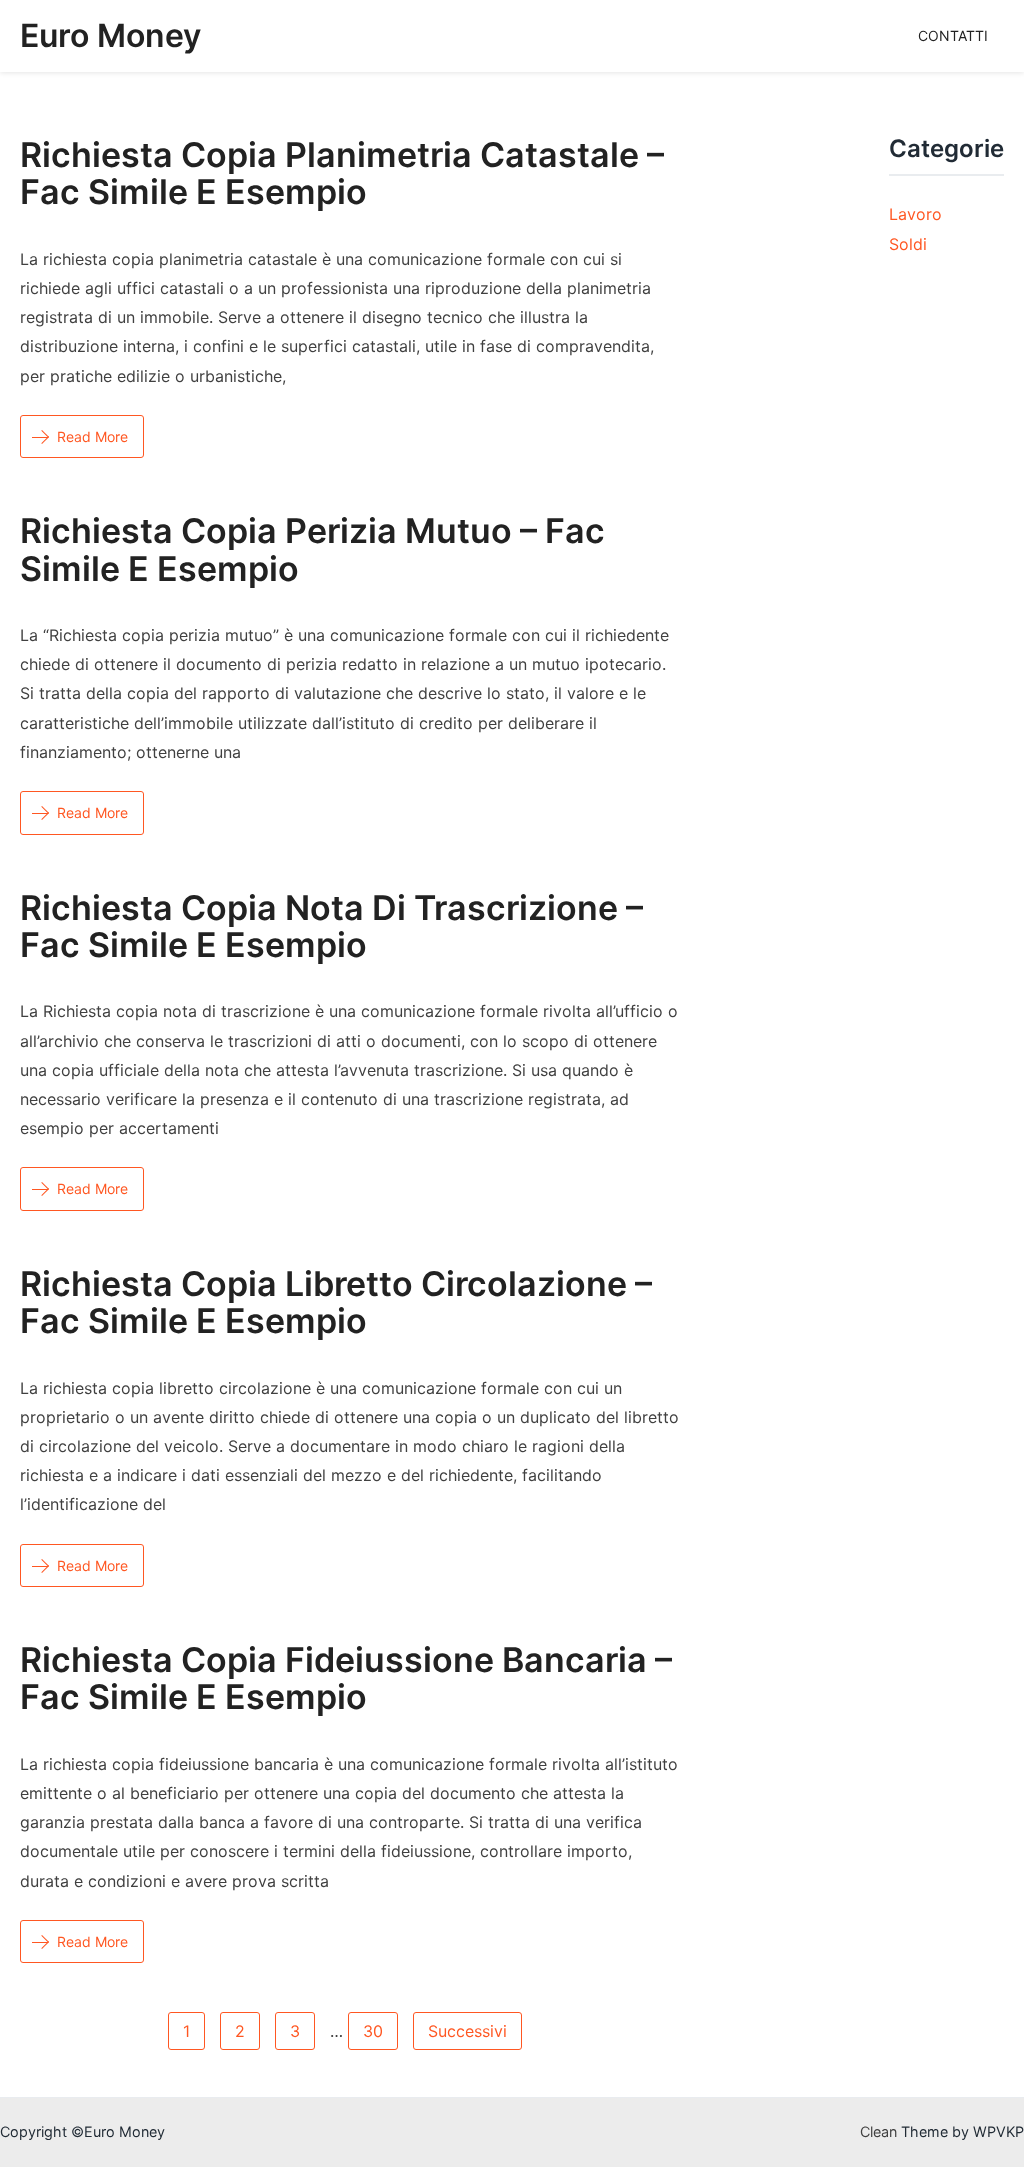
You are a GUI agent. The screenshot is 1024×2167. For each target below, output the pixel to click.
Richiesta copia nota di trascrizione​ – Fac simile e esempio (331, 926)
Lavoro (915, 214)
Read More (92, 436)
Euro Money (110, 35)
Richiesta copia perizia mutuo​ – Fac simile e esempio (312, 549)
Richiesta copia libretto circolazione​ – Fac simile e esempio (336, 1302)
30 (373, 2031)
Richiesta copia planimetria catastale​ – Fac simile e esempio (342, 173)
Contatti (953, 35)
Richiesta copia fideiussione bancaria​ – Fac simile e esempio (346, 1678)
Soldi (908, 244)
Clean (878, 2131)
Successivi (467, 2031)
